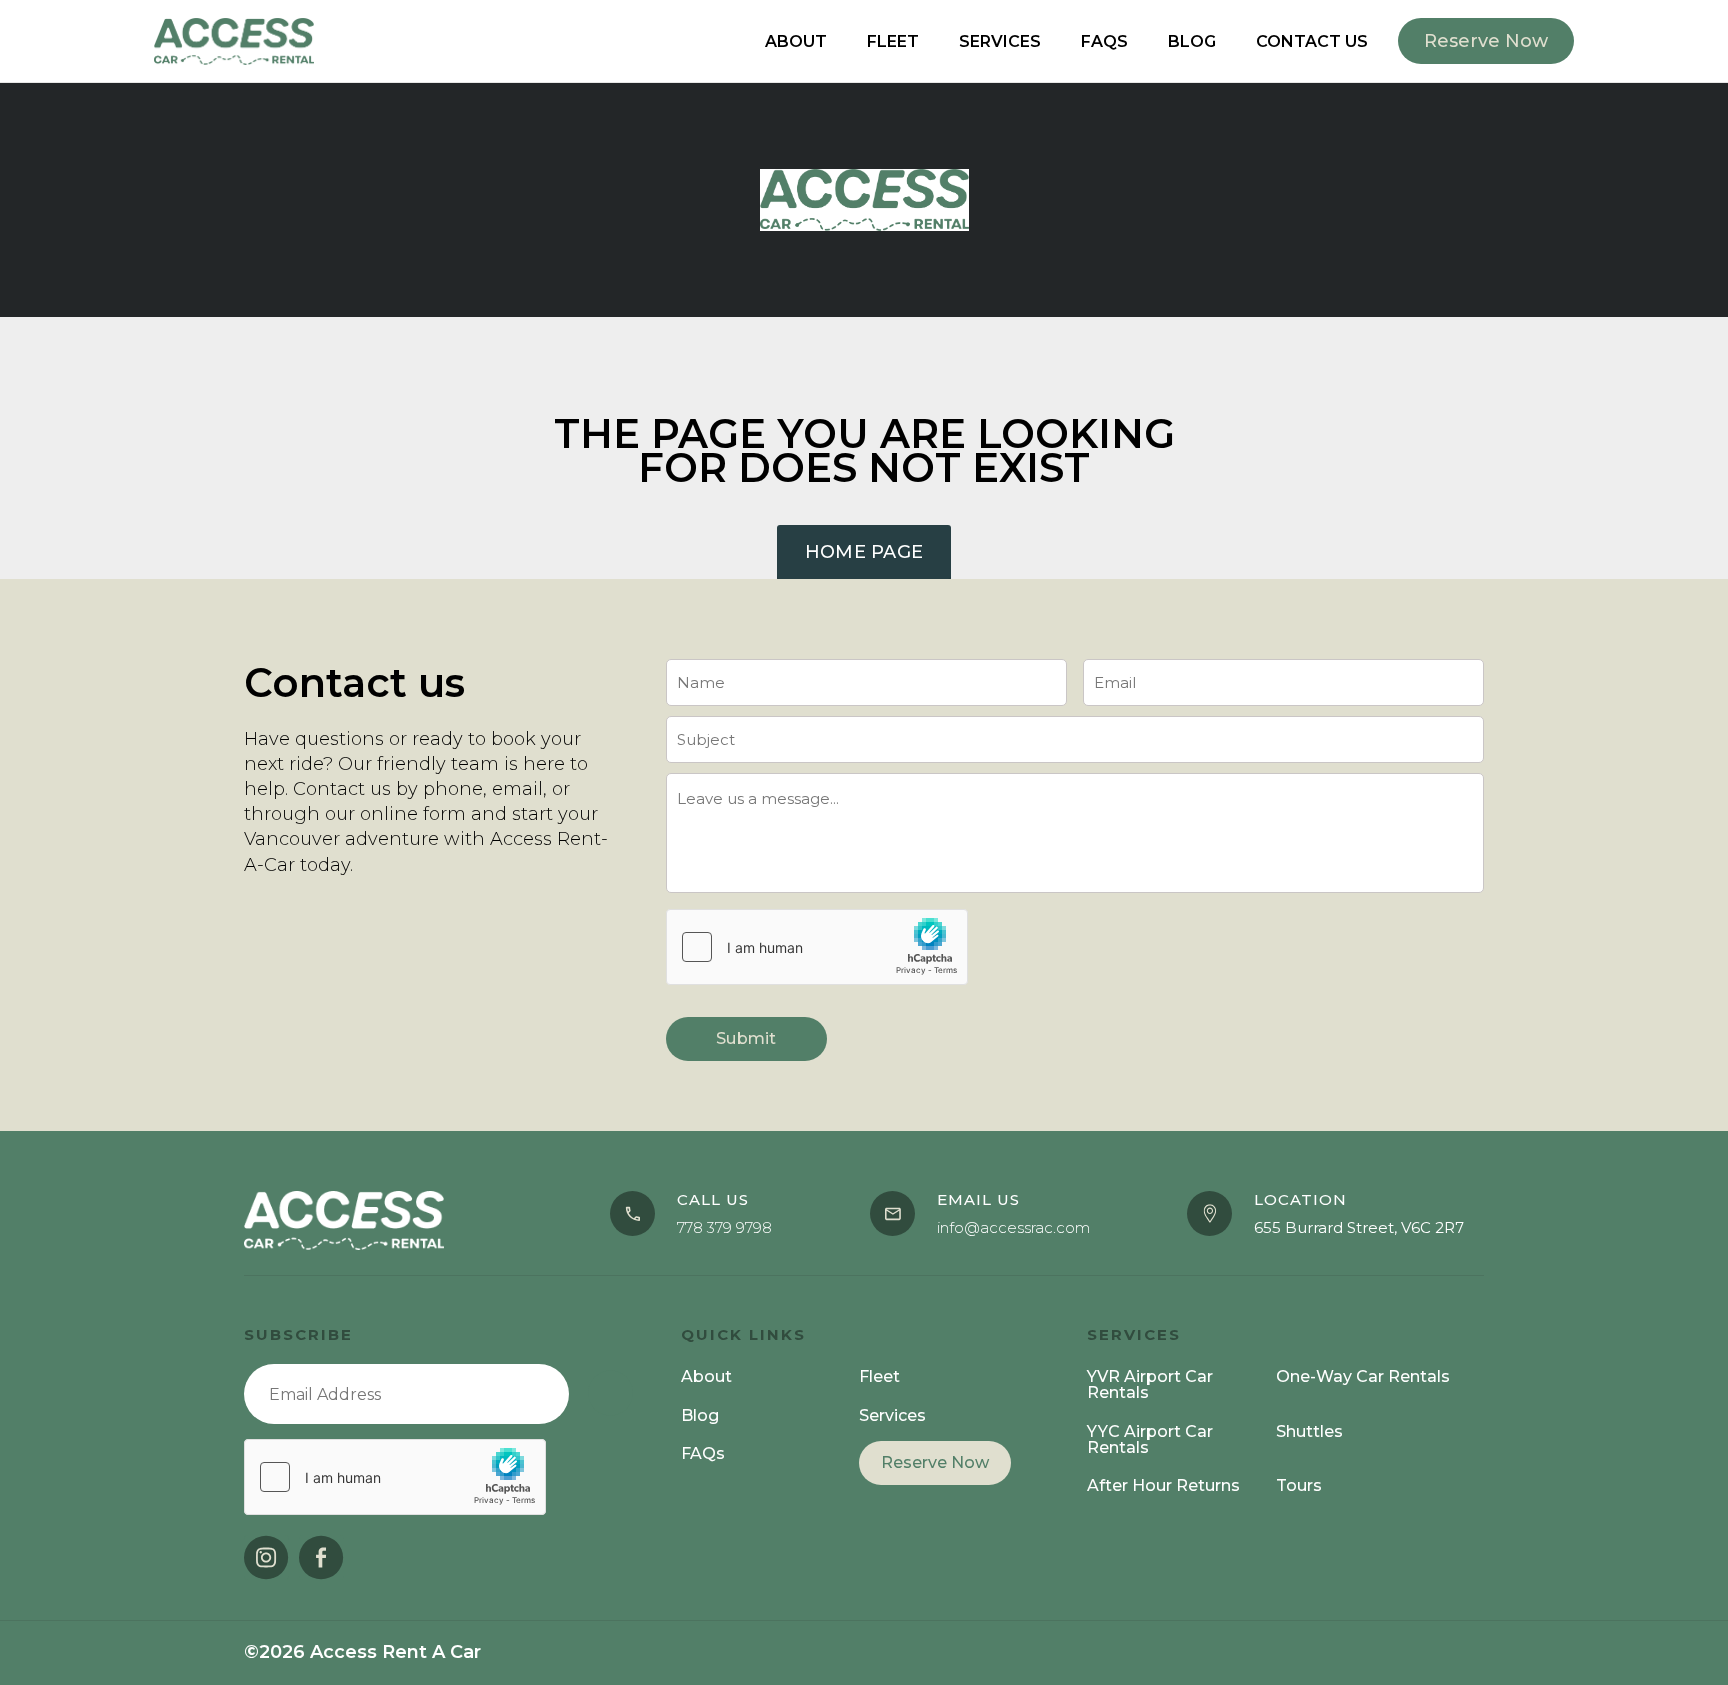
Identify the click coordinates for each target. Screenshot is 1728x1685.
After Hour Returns (1163, 1485)
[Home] (864, 199)
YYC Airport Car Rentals (1150, 1439)
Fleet (893, 41)
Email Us (978, 1199)
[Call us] (632, 1213)
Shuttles (1309, 1431)
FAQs (1104, 41)
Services (1000, 41)
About (796, 41)
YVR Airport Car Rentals (1150, 1384)
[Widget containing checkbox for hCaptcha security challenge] (817, 947)
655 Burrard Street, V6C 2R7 (1359, 1227)
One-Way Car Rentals (1363, 1376)
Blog (1192, 41)
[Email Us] (892, 1213)
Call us (713, 1199)
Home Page (864, 552)
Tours (1299, 1485)
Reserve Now (935, 1462)
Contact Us (1312, 41)
